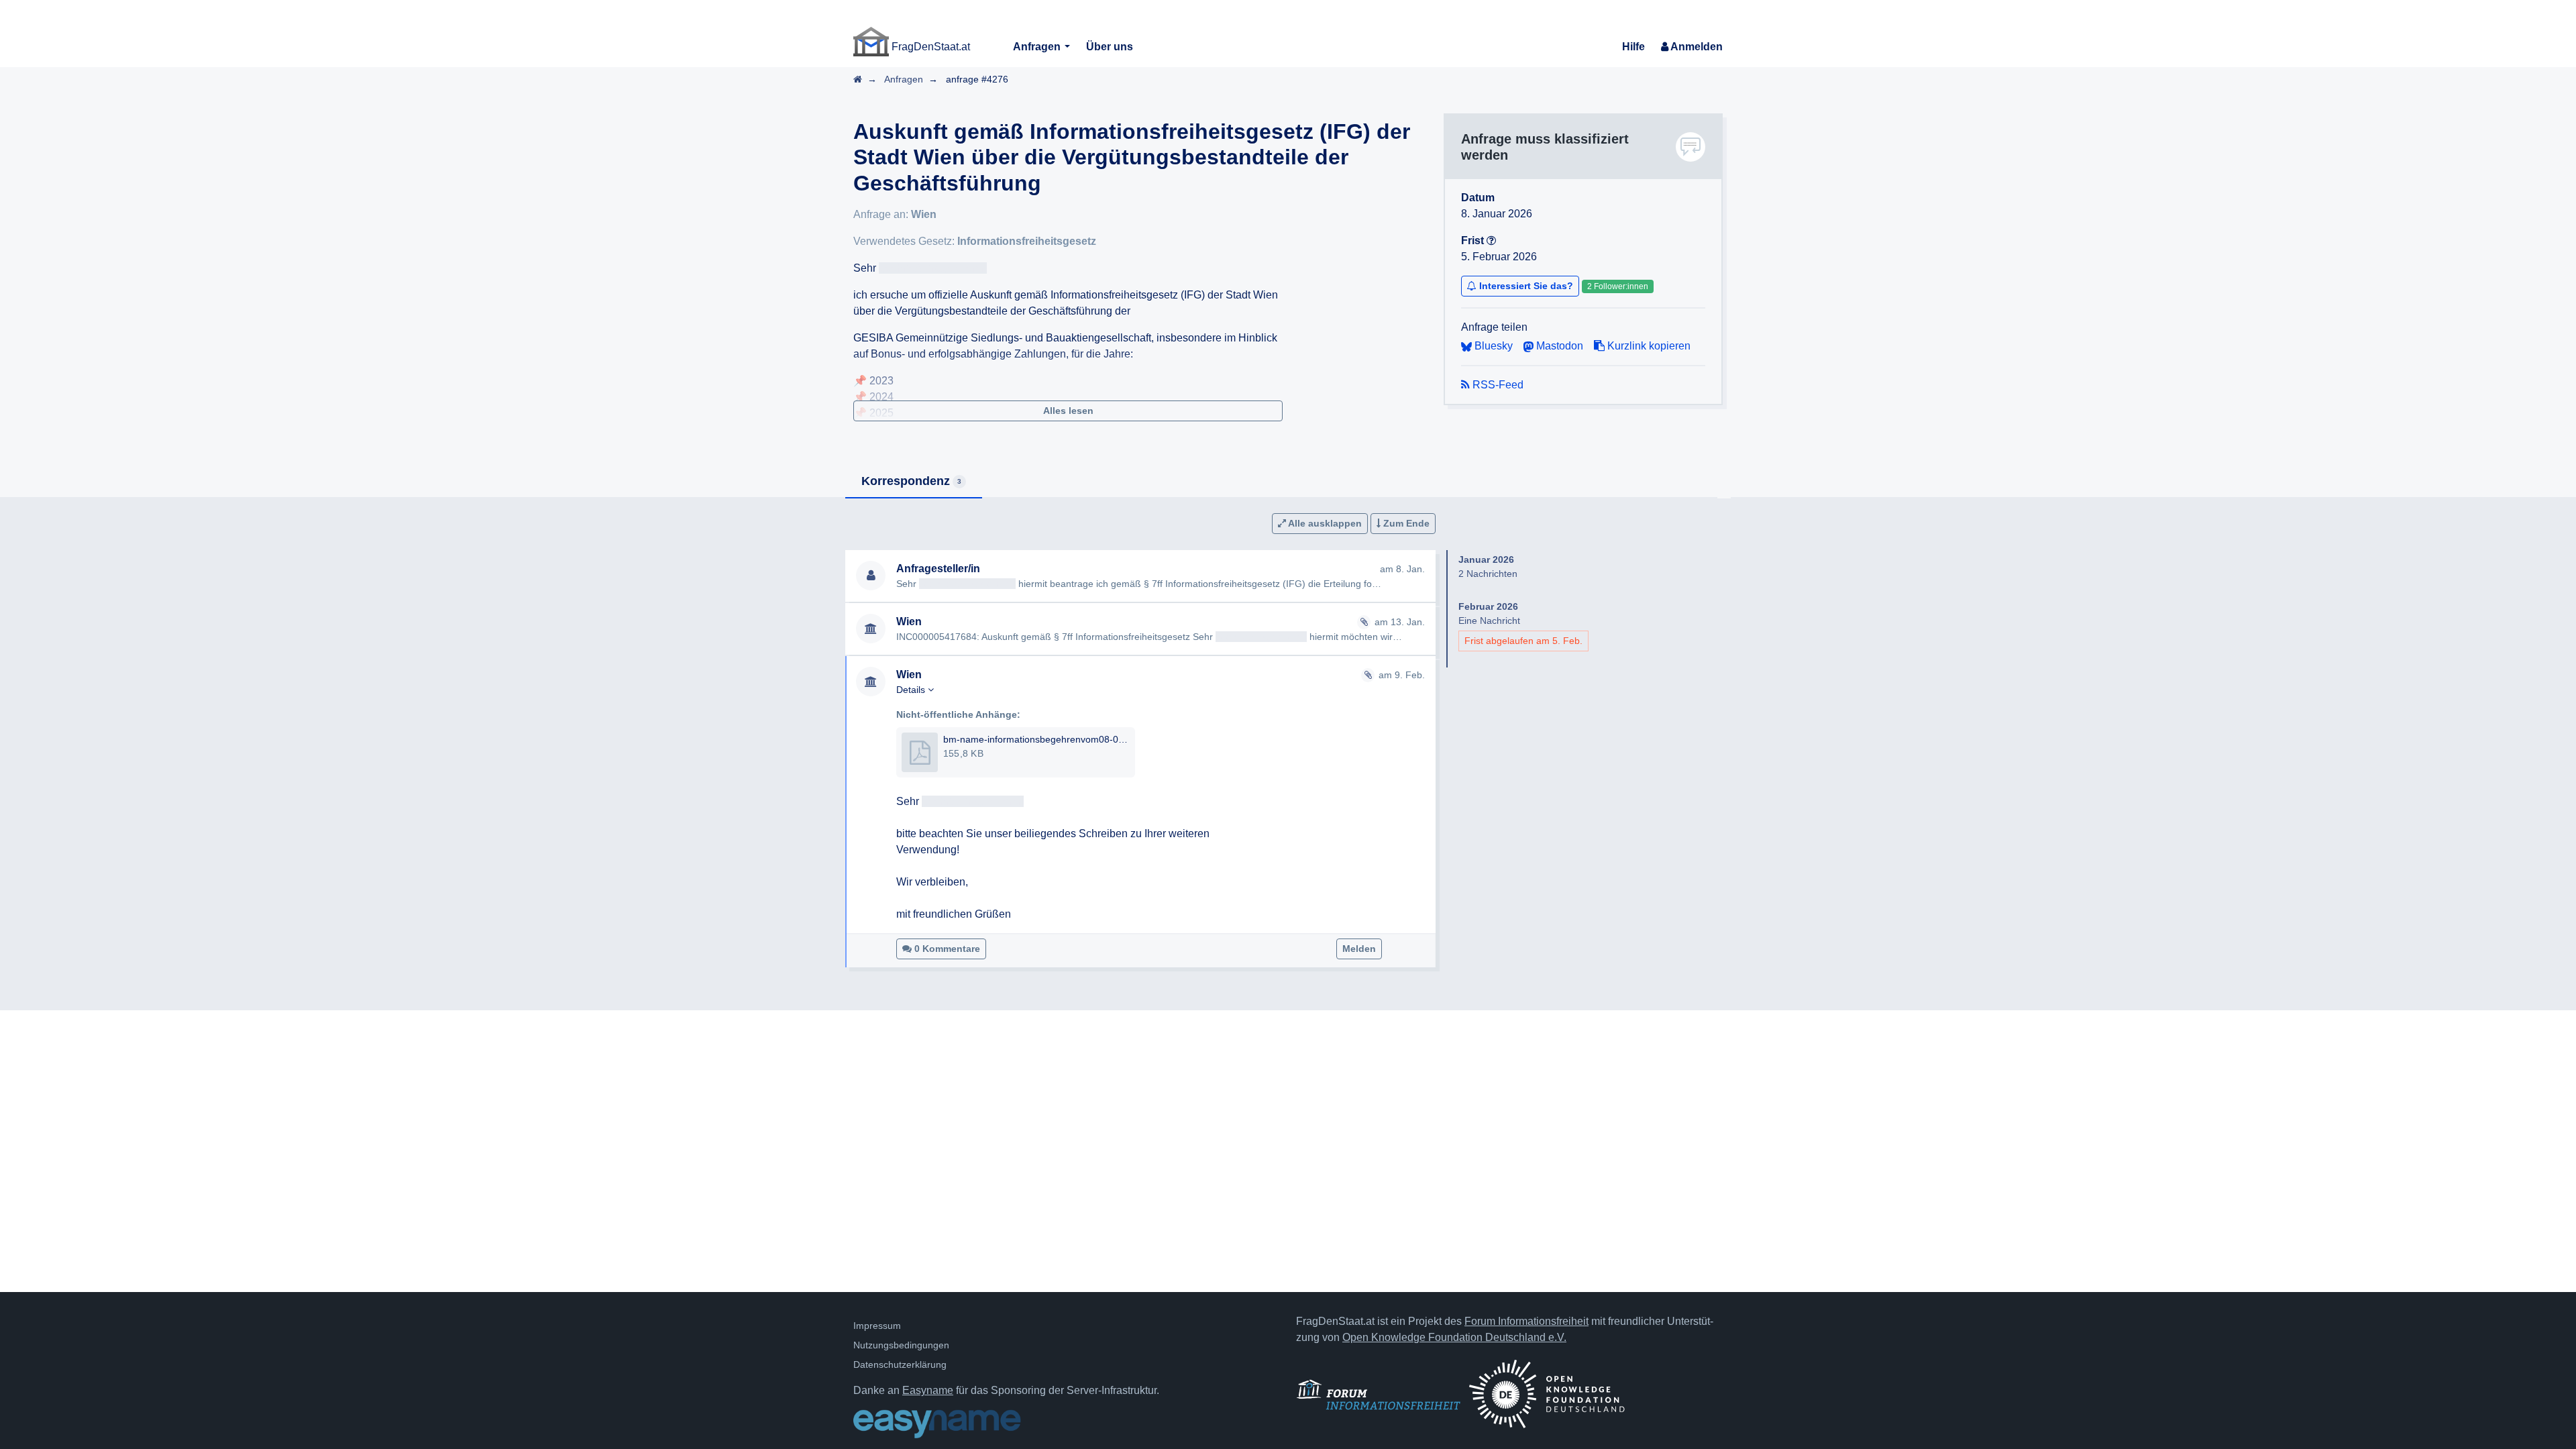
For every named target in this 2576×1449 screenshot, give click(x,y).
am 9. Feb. (1402, 675)
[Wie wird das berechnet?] (1491, 240)
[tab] (914, 482)
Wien (924, 214)
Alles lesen (1068, 411)
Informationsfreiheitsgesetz (1027, 241)
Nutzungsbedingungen (901, 1345)
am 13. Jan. (1400, 622)
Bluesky (1492, 346)
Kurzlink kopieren (1648, 346)
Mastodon (1558, 346)
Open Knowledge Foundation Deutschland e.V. (1454, 1337)
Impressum (877, 1326)
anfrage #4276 (977, 79)
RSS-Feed (1497, 385)
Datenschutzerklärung (900, 1364)
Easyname (928, 1390)
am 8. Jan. (1402, 569)
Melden (1359, 949)
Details (912, 690)
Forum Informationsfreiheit (1526, 1321)
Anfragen (1038, 47)
